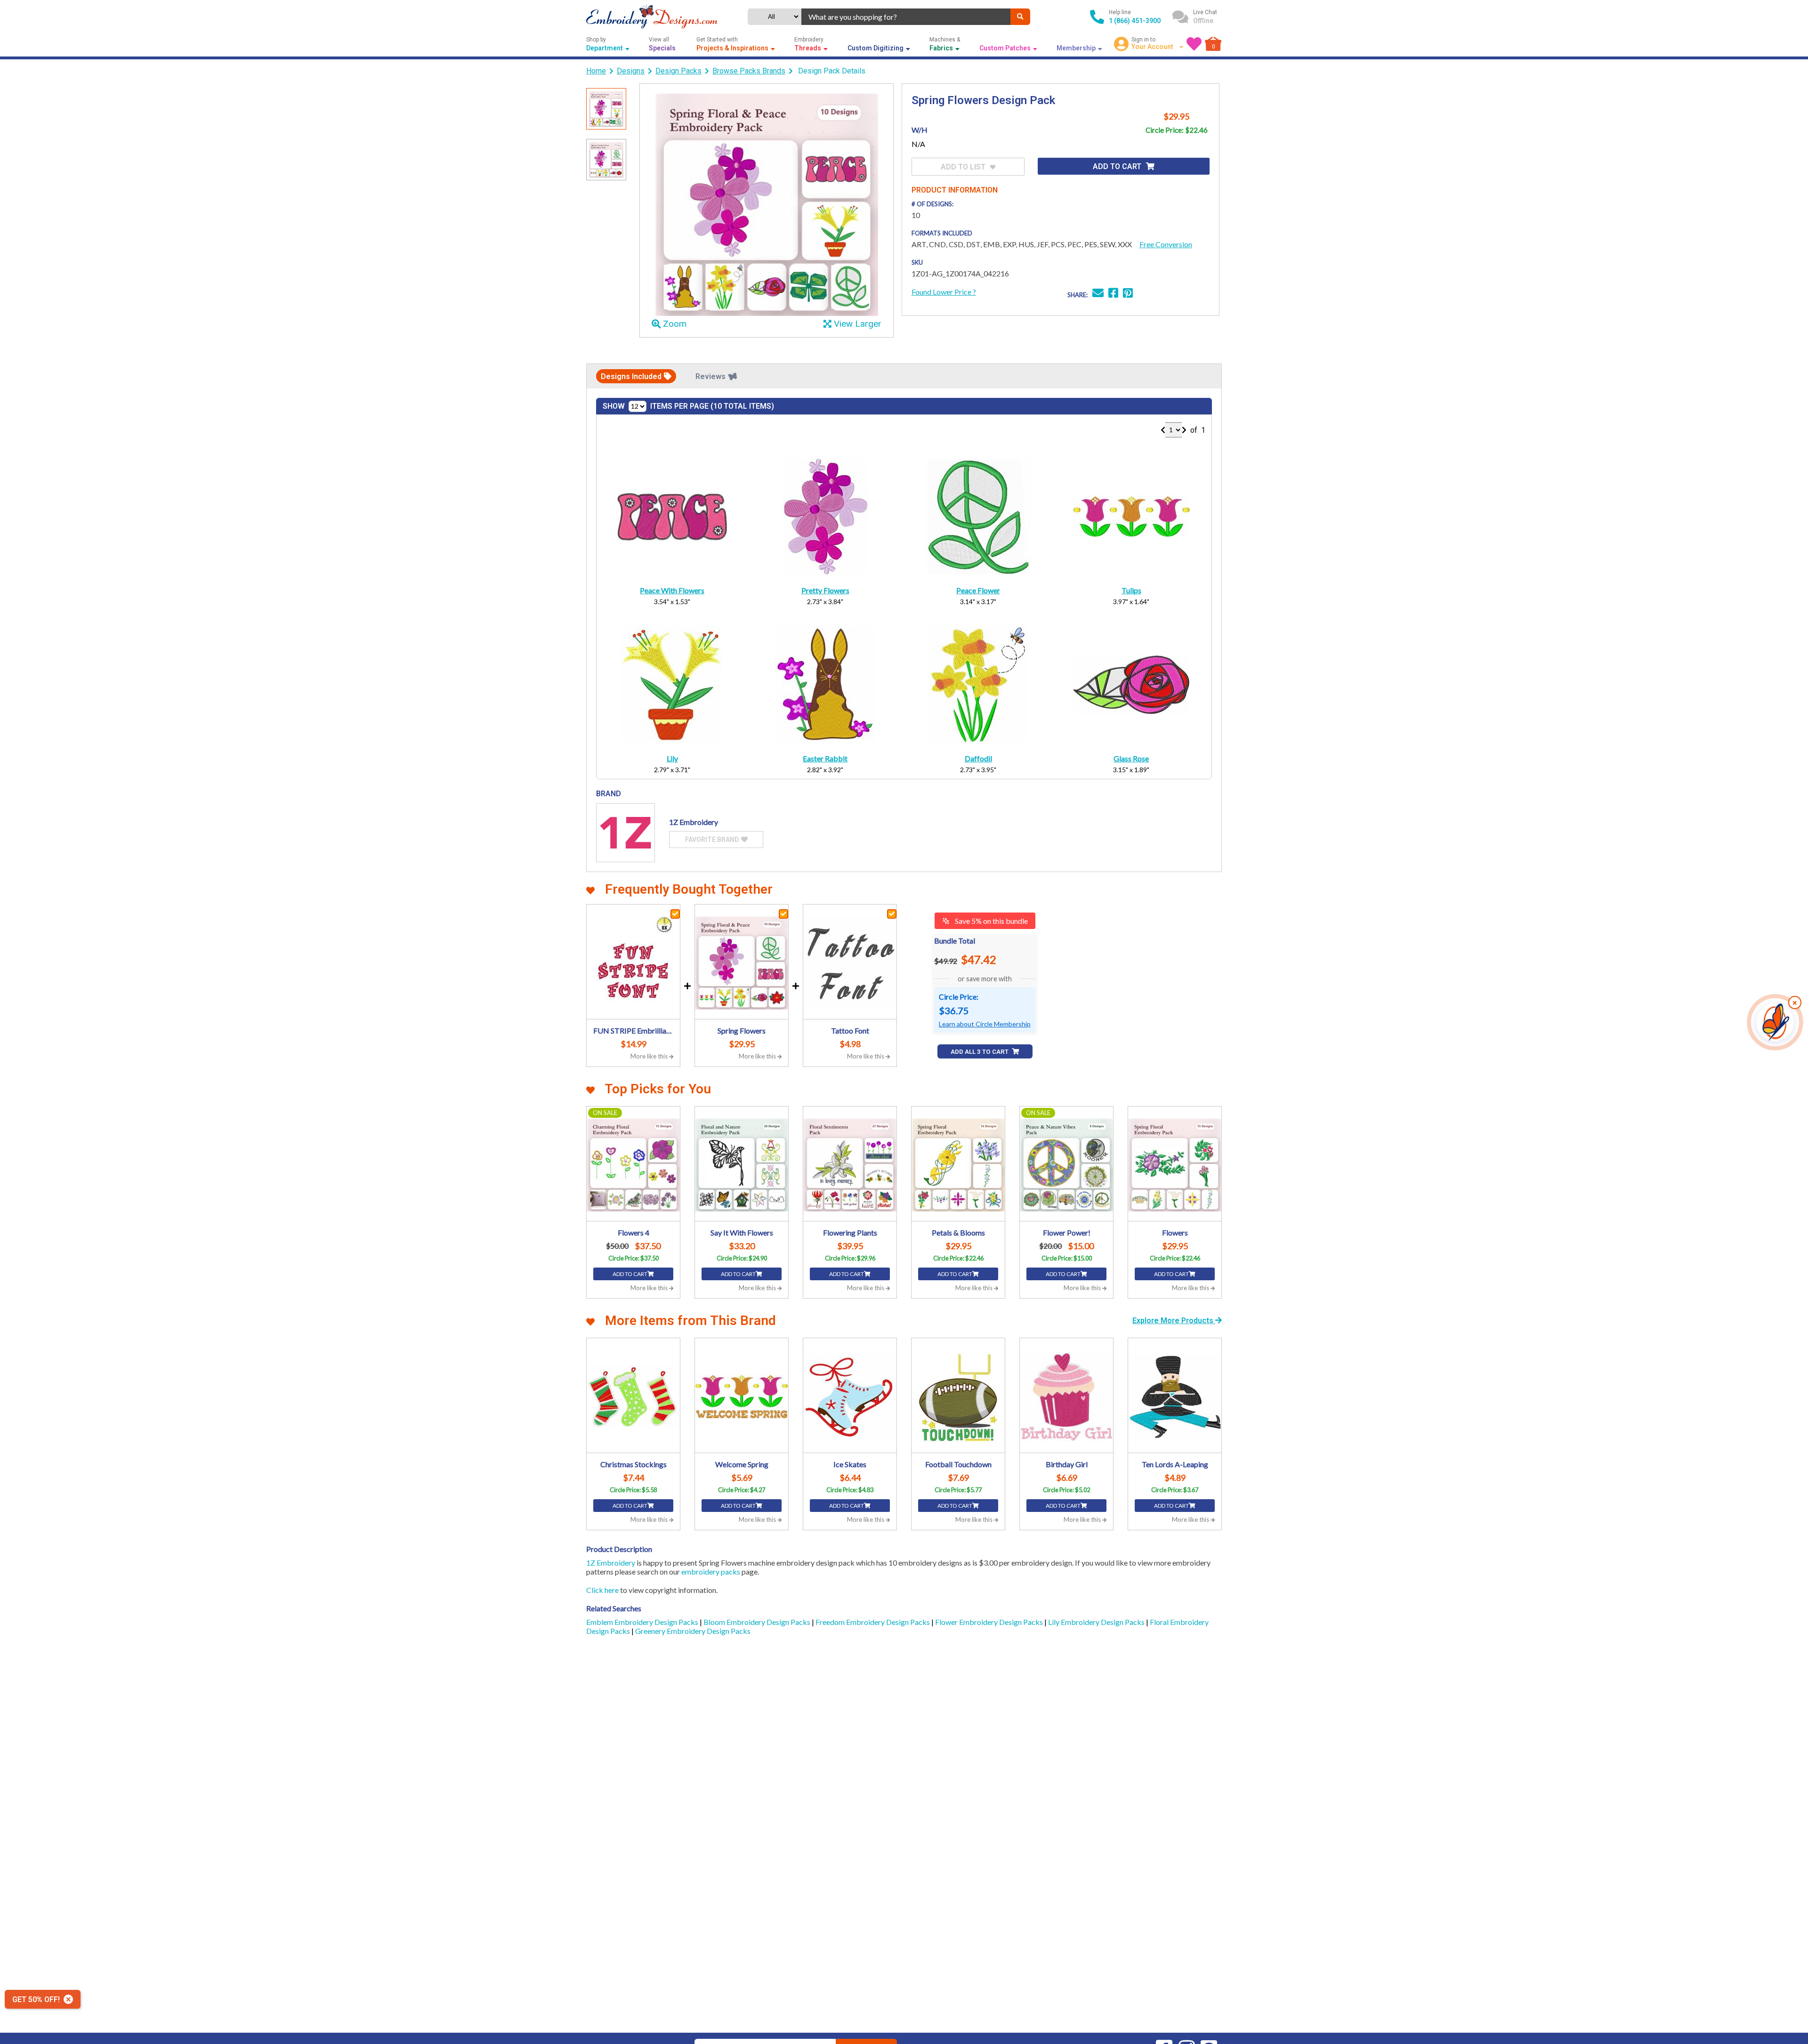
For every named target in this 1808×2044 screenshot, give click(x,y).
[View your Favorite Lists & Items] (1194, 44)
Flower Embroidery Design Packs (990, 1622)
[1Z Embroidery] (626, 833)
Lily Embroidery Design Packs (1097, 1622)
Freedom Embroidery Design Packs (873, 1622)
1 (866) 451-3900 (1135, 21)
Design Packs (678, 71)
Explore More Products (1174, 1321)
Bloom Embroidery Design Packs (758, 1622)
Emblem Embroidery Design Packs (643, 1622)
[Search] (1020, 17)
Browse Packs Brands (749, 71)
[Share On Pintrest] (1128, 294)
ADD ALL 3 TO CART (980, 1052)
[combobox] (906, 17)
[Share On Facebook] (1113, 294)
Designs (631, 71)
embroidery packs (711, 1571)
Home (596, 71)
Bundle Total (955, 941)
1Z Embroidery (611, 1563)
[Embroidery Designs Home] (652, 17)
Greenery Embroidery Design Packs (693, 1631)
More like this (650, 1056)
